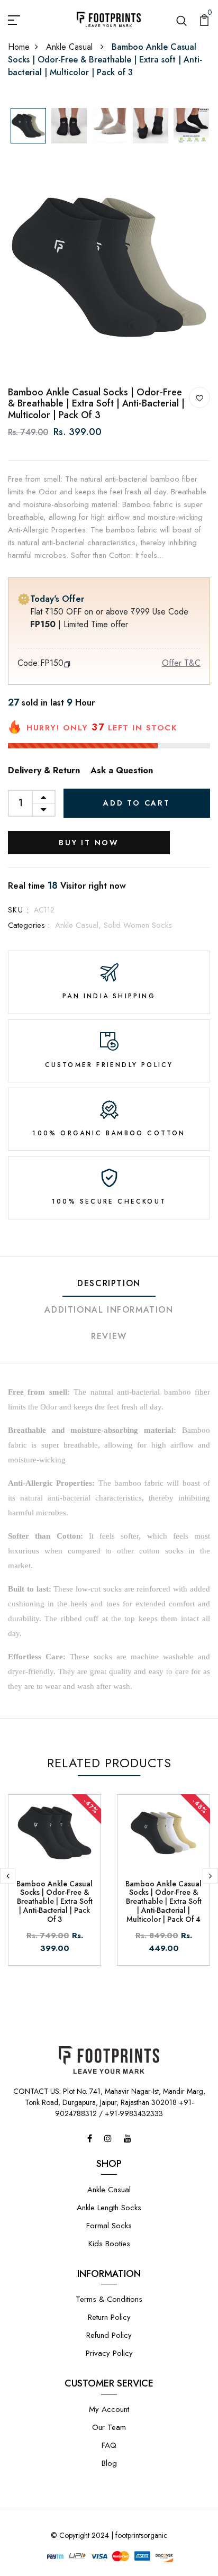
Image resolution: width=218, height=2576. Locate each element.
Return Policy (109, 2317)
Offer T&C (181, 663)
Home (19, 47)
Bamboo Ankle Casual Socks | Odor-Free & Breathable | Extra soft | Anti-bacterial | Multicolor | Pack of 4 (163, 1901)
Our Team (109, 2427)
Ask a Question (122, 770)
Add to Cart (137, 803)
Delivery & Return (44, 770)
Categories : (29, 925)
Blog (109, 2463)
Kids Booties (109, 2244)
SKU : (18, 910)
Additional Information (109, 1310)
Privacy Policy (109, 2353)
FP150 (52, 663)
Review (109, 1336)
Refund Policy (109, 2335)
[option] (28, 126)
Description (109, 1283)
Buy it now (89, 843)
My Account (109, 2409)
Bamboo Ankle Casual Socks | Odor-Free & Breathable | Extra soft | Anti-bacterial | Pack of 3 (54, 1901)
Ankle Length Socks (109, 2208)
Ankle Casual (71, 47)
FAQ (109, 2445)
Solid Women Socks (138, 925)
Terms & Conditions (109, 2299)
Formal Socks (109, 2226)
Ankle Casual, (79, 925)
